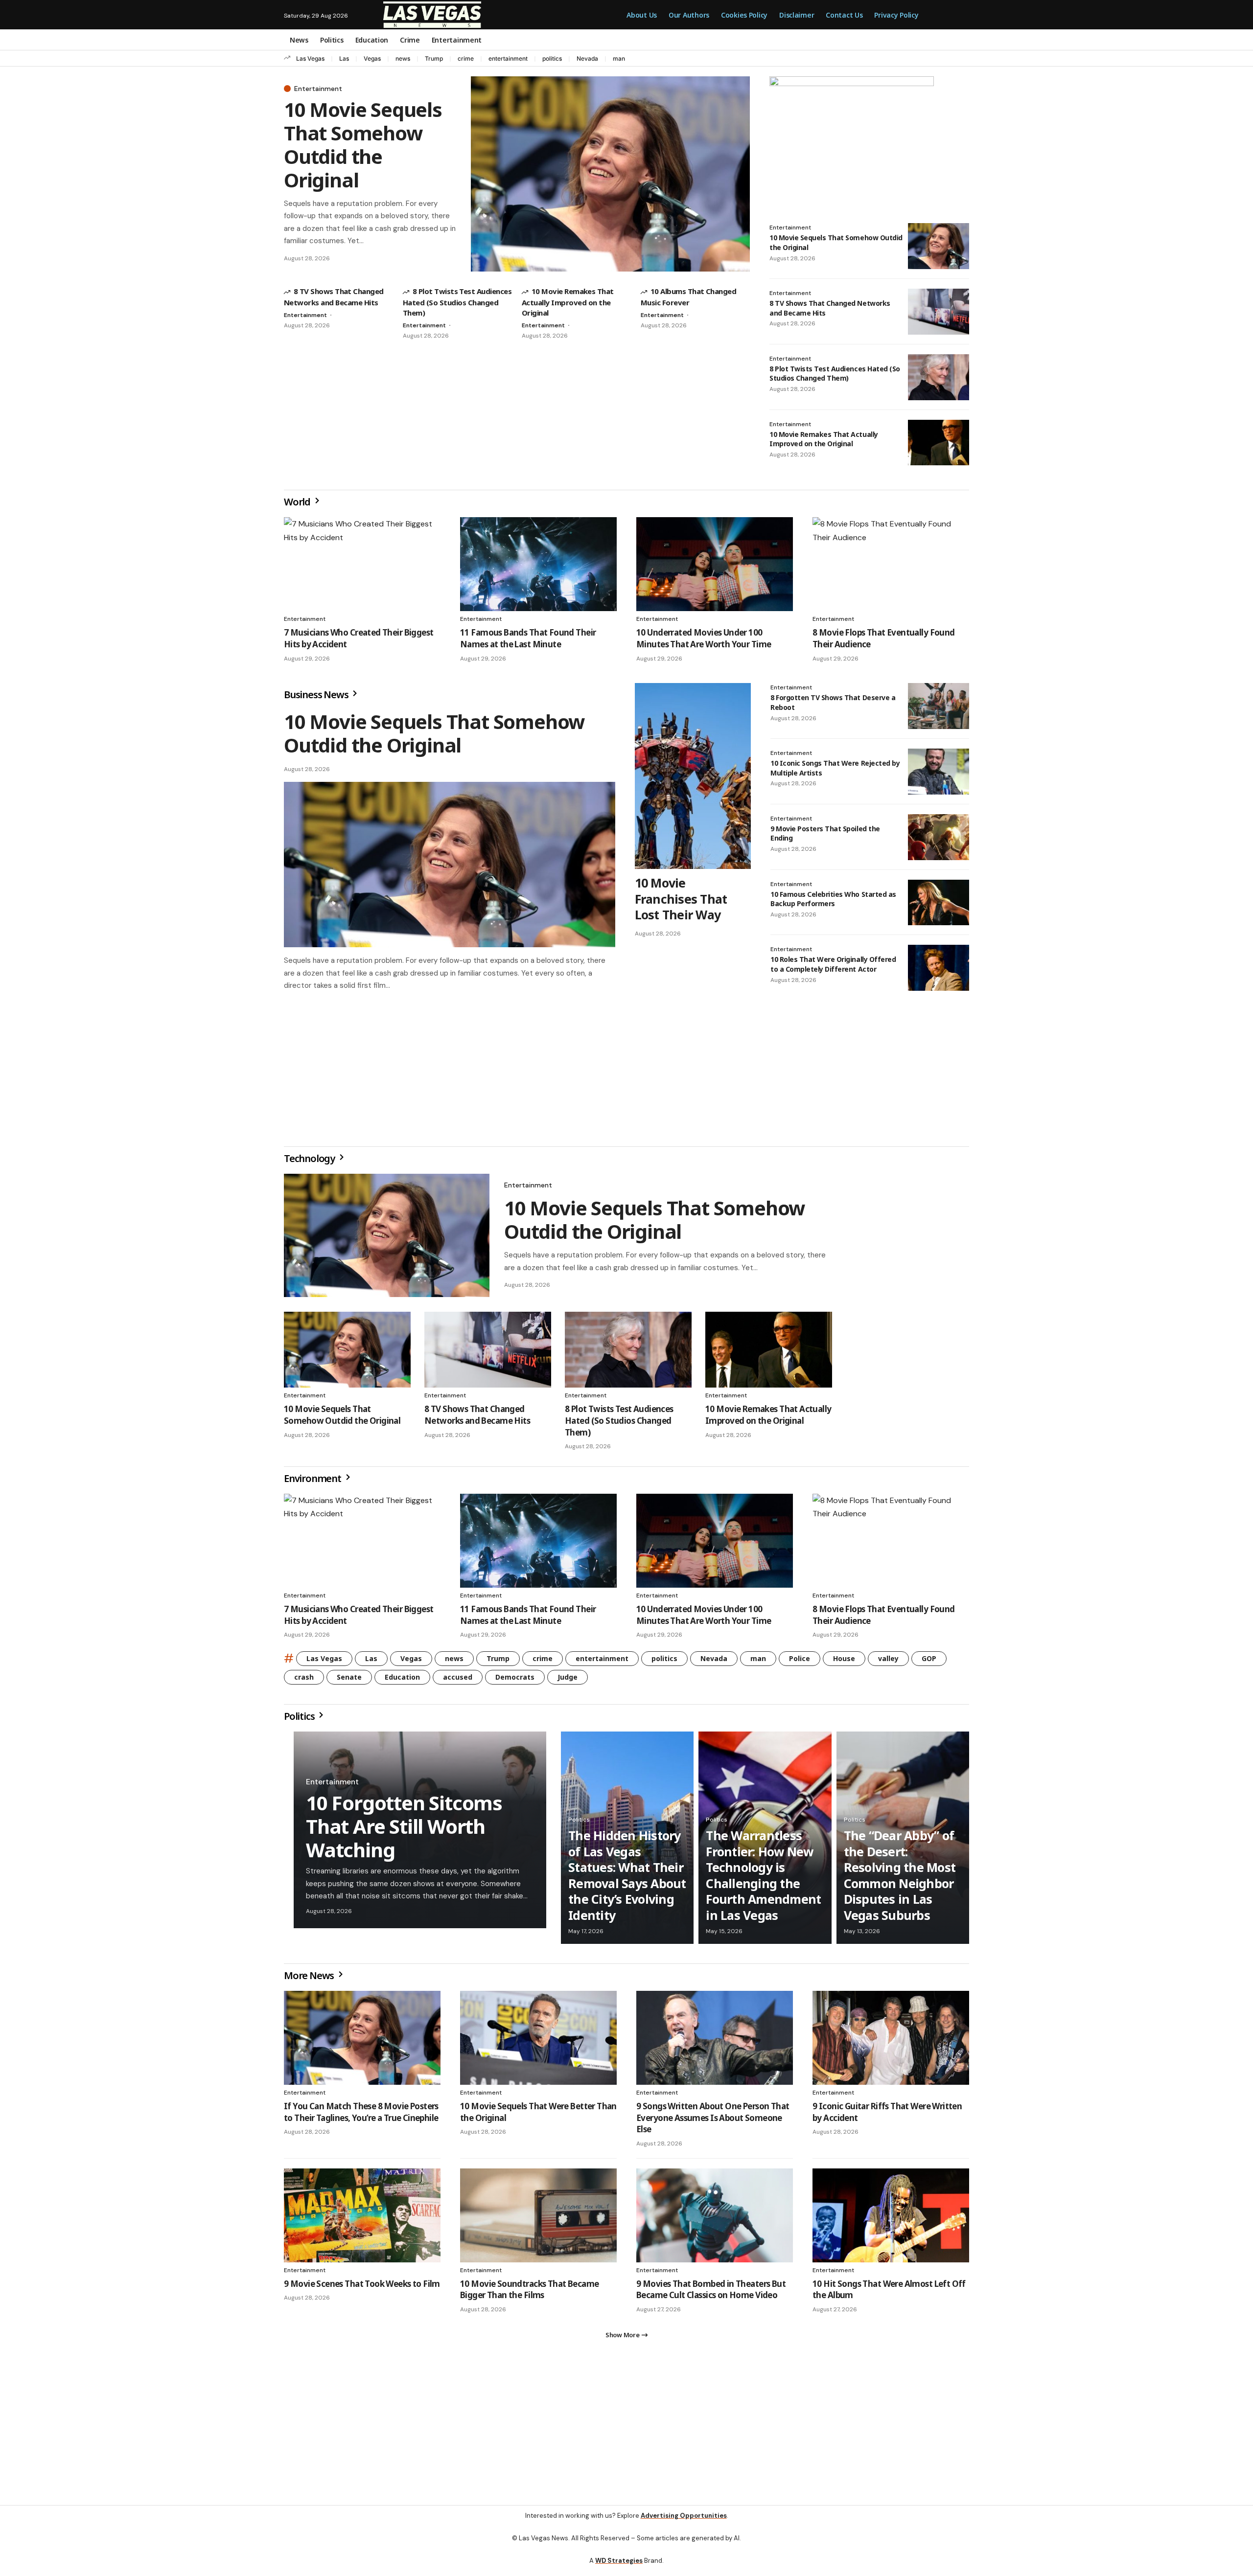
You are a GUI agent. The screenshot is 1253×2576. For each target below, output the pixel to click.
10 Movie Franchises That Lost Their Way (681, 899)
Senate (349, 1681)
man (619, 58)
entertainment (508, 58)
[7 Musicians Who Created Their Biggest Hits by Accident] (362, 564)
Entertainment (318, 89)
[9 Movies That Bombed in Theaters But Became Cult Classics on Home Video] (715, 2219)
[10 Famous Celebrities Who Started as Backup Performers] (939, 903)
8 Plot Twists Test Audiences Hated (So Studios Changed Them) (457, 302)
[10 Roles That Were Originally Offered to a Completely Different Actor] (939, 968)
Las (344, 58)
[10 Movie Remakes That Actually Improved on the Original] (939, 443)
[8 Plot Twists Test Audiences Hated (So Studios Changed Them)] (939, 377)
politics (552, 58)
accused (458, 1681)
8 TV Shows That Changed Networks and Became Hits (477, 1419)
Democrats (515, 1681)
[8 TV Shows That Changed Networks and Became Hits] (939, 312)
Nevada (587, 58)
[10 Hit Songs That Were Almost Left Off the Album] (891, 2219)
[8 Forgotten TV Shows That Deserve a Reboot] (939, 706)
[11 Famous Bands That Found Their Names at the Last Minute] (538, 564)
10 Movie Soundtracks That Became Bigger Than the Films (529, 2293)
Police (800, 1662)
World (298, 502)
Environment (313, 1482)
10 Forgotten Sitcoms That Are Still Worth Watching (404, 1830)
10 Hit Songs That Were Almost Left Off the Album (889, 2293)
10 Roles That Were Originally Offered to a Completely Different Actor (833, 964)
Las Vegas (310, 58)
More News (310, 1979)
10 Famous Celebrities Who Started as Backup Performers (833, 899)
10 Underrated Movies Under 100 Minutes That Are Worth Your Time (704, 638)
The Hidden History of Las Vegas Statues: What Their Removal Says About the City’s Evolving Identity (627, 1879)
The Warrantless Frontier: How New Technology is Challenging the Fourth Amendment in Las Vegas (763, 1879)
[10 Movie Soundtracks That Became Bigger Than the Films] (538, 2219)
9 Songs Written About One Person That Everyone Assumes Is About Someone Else (713, 2122)
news (403, 58)
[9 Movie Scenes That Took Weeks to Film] (362, 2219)
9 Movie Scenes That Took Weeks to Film (362, 2288)
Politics (300, 1720)
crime (466, 58)
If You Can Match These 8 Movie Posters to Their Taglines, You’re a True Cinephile (361, 2116)
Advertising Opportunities (684, 2523)
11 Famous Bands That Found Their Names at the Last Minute (528, 638)
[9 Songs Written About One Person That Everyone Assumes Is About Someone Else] (715, 2042)
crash (304, 1681)
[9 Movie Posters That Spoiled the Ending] (939, 837)
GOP (929, 1662)
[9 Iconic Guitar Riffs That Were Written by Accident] (891, 2042)
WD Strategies (619, 2568)
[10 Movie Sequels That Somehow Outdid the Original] (610, 174)
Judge (568, 1681)
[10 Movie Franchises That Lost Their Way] (693, 776)
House (844, 1662)
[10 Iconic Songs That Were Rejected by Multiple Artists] (939, 772)
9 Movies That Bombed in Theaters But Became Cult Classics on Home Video (711, 2293)
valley (888, 1662)
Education (402, 1681)
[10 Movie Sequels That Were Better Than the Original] (538, 2042)
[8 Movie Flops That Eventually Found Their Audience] (891, 564)
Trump (434, 58)
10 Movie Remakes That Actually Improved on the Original (568, 302)
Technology (310, 1162)
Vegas (372, 58)
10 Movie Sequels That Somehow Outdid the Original (363, 145)
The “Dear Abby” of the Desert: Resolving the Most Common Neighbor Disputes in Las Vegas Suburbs (900, 1879)
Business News (317, 695)
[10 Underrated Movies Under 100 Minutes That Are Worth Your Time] (715, 564)
